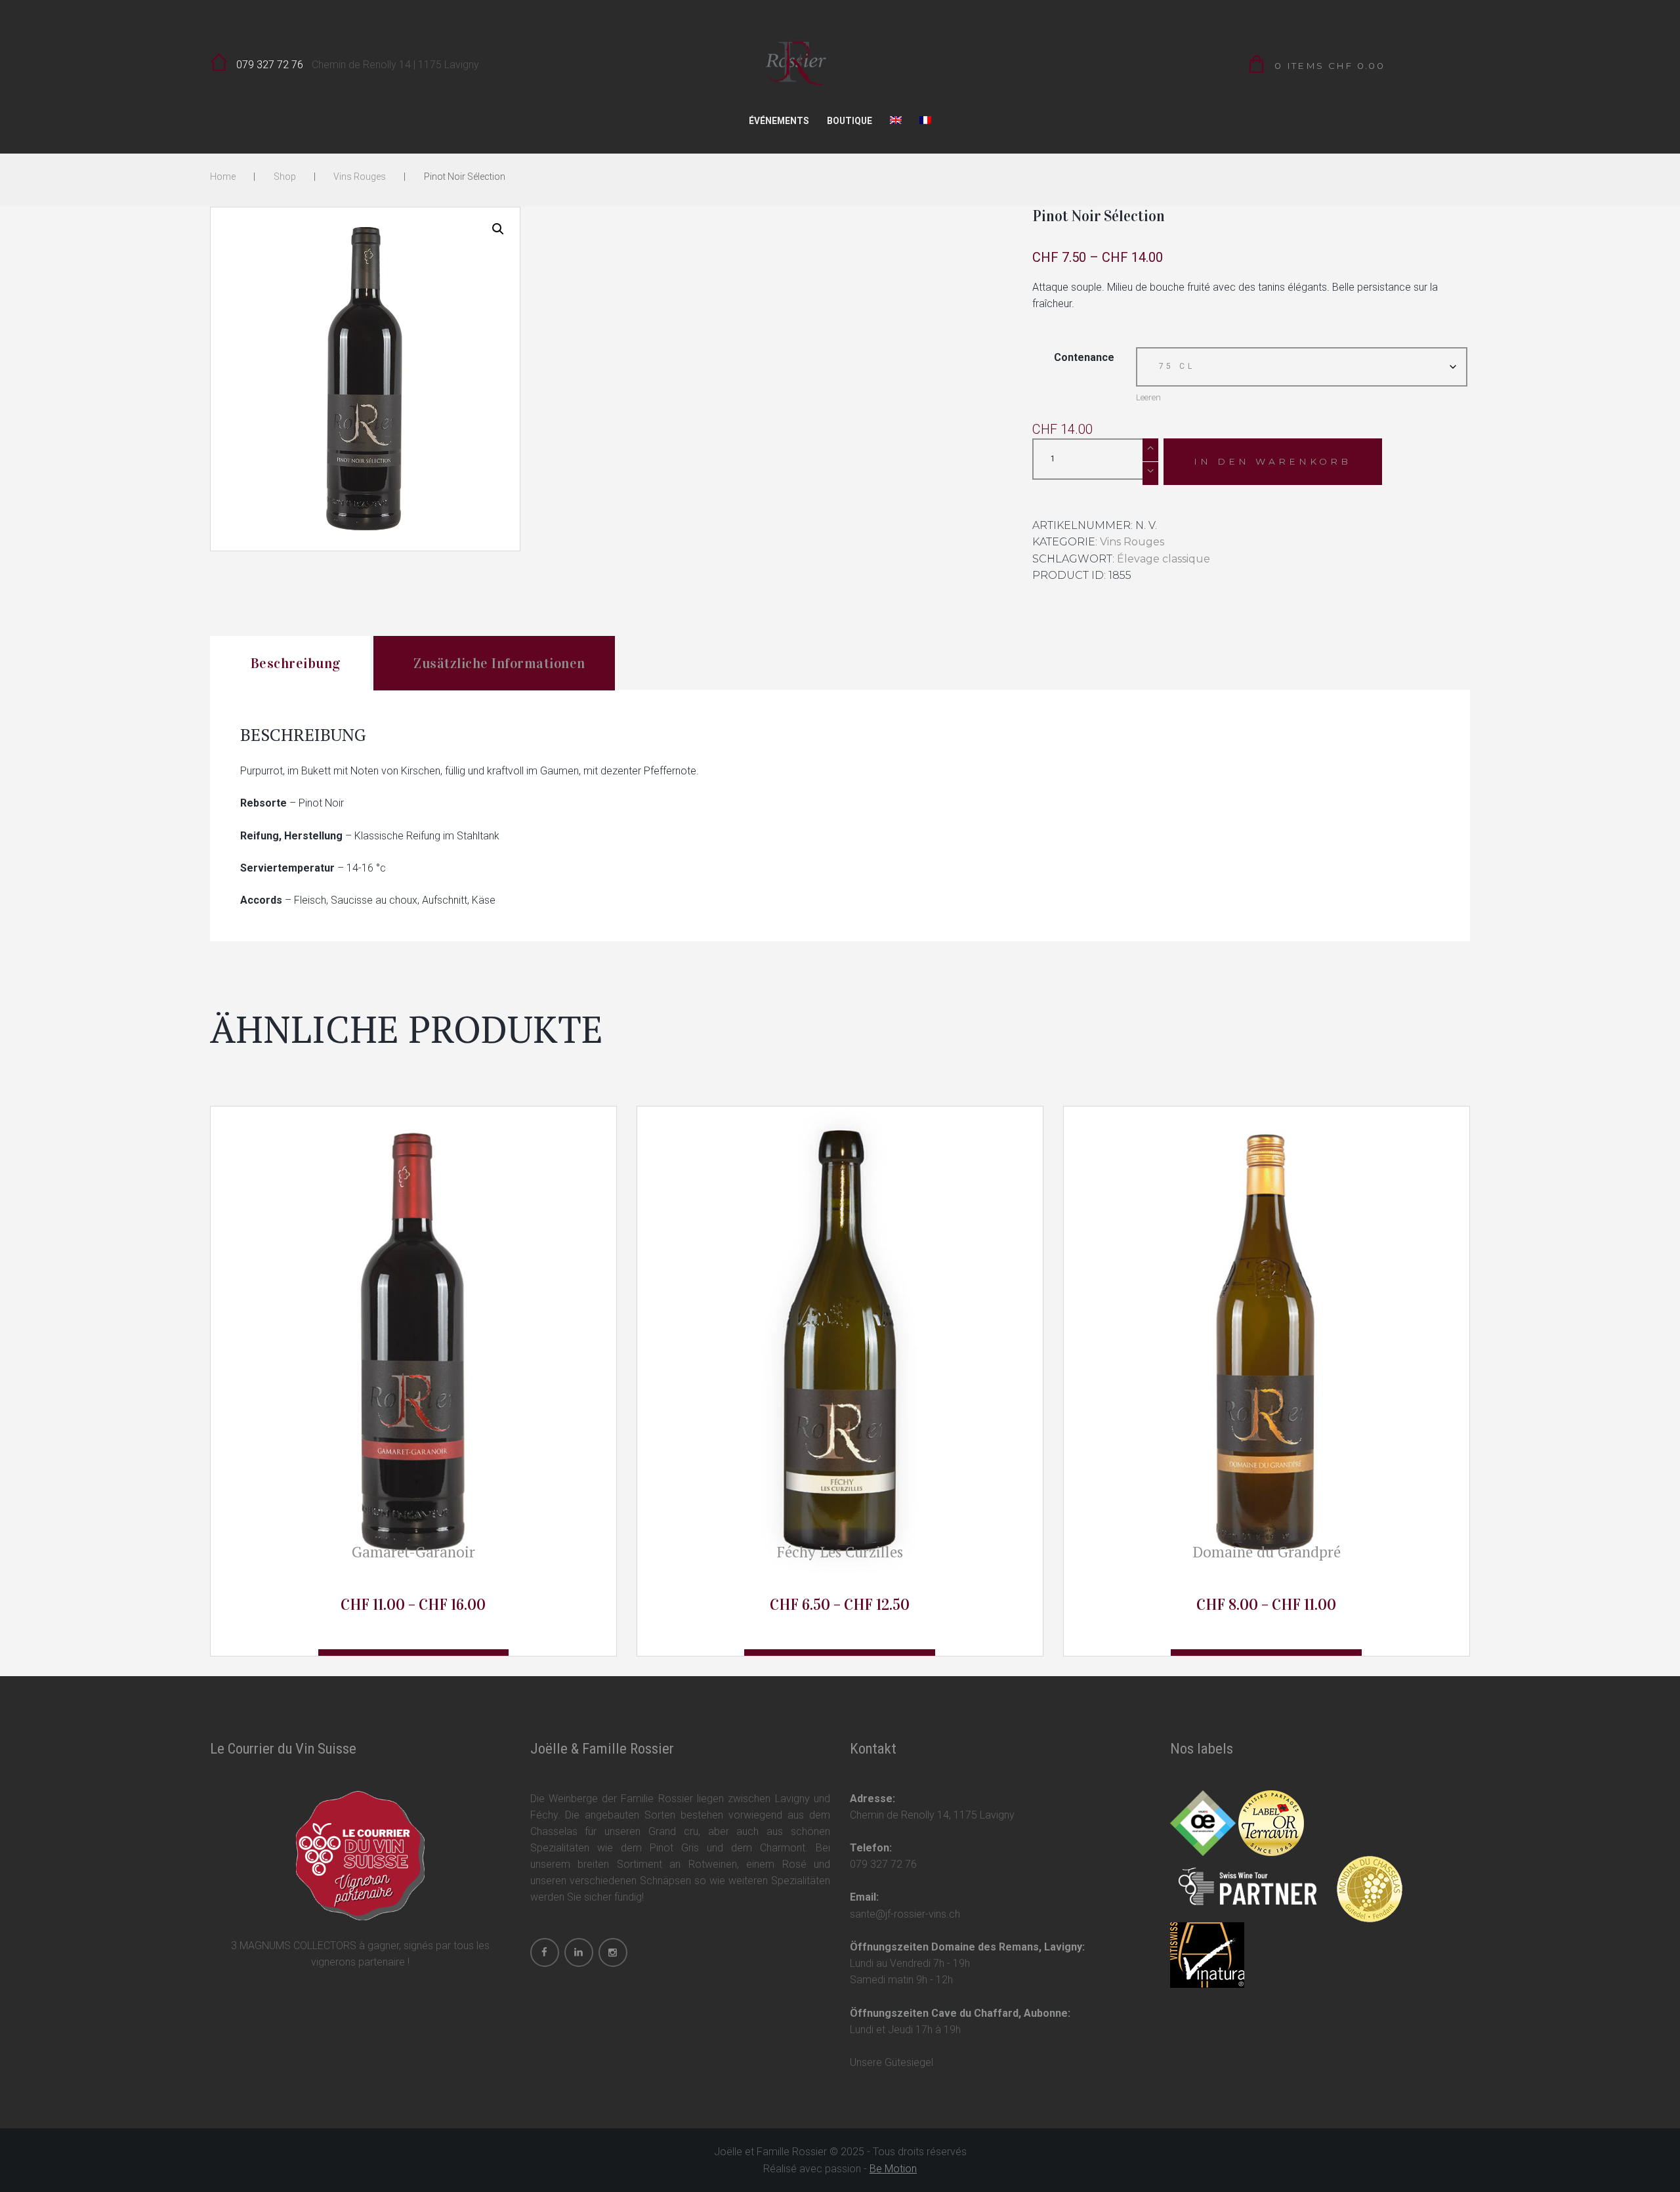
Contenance (1084, 357)
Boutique (850, 121)
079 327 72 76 (270, 65)
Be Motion (893, 2169)
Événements (779, 121)
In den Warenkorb (1272, 461)
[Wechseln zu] (896, 124)
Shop (285, 177)
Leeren (1148, 397)
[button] (498, 229)
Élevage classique (1164, 559)
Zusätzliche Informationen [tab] (499, 664)
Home (223, 177)
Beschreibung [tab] (296, 664)
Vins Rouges (360, 177)
